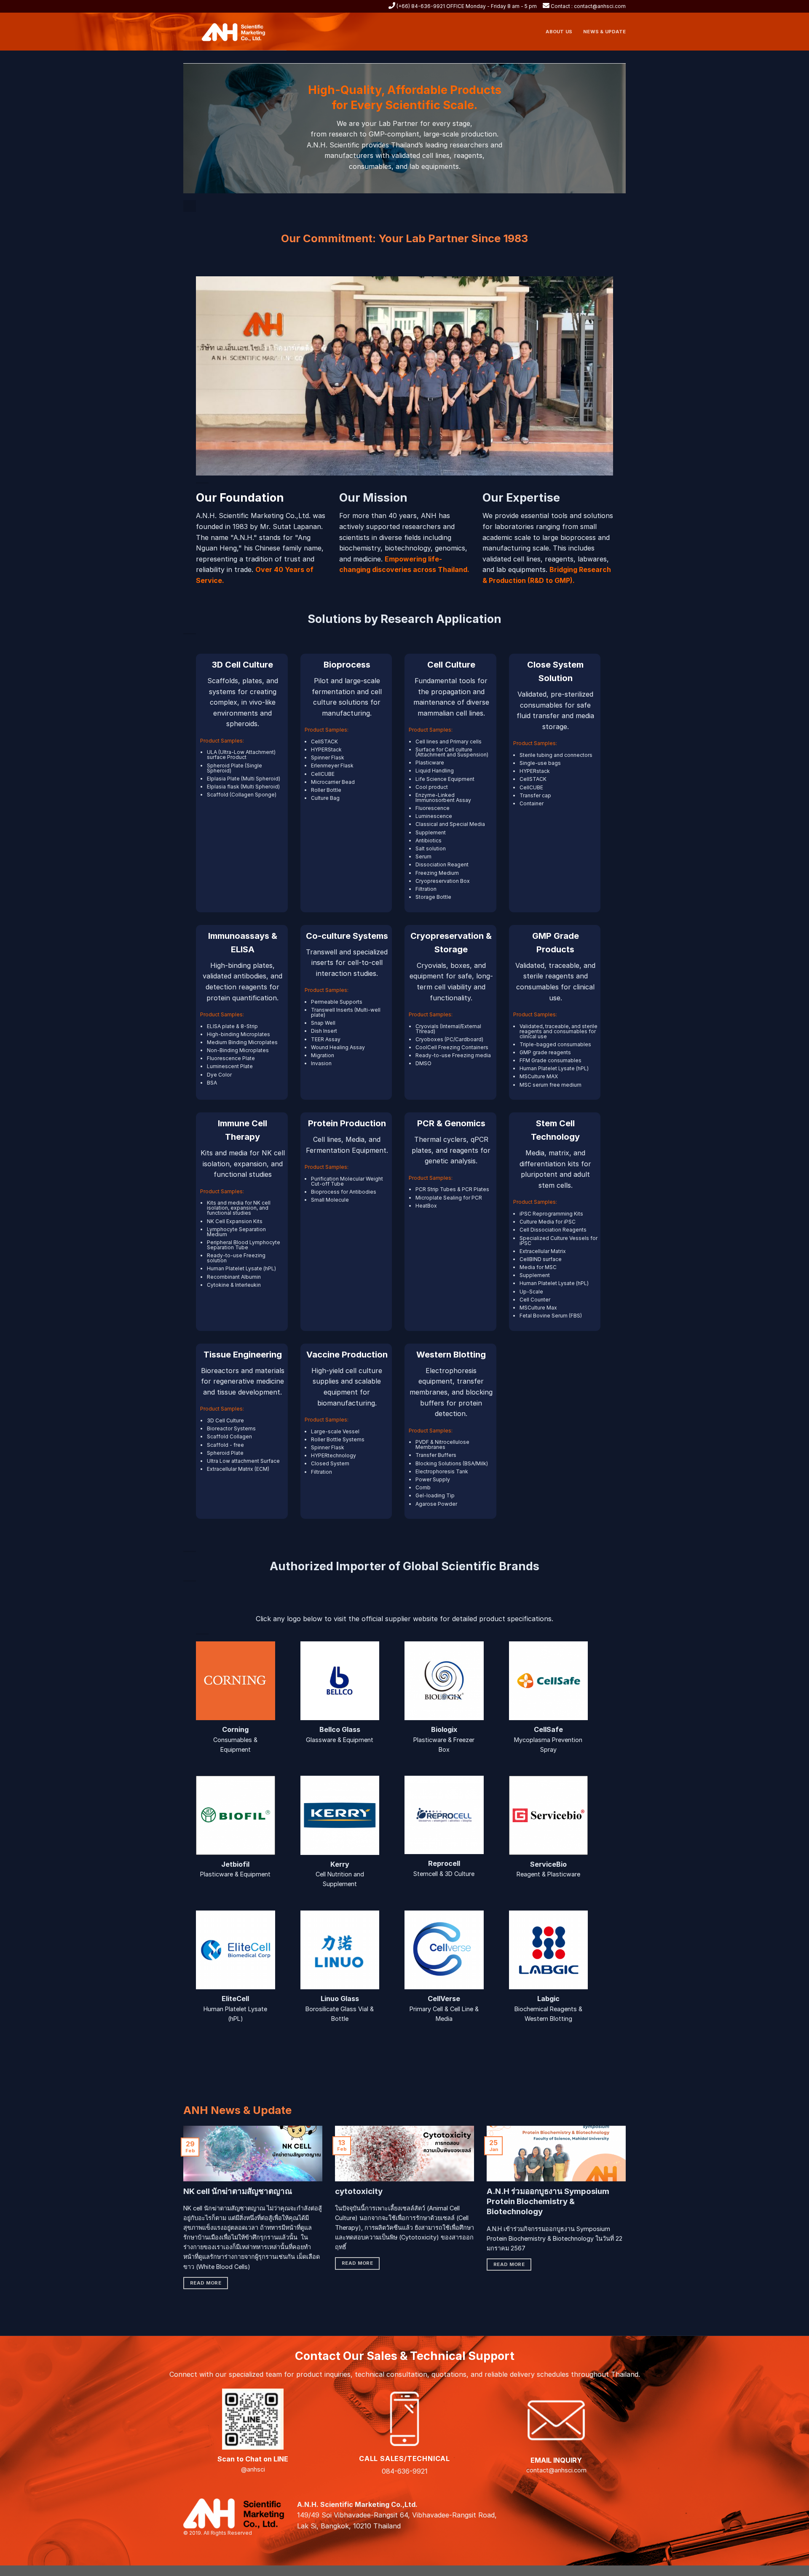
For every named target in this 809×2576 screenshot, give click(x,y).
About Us (559, 32)
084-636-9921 (405, 2471)
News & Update (604, 32)
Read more (206, 2283)
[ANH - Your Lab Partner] (238, 32)
